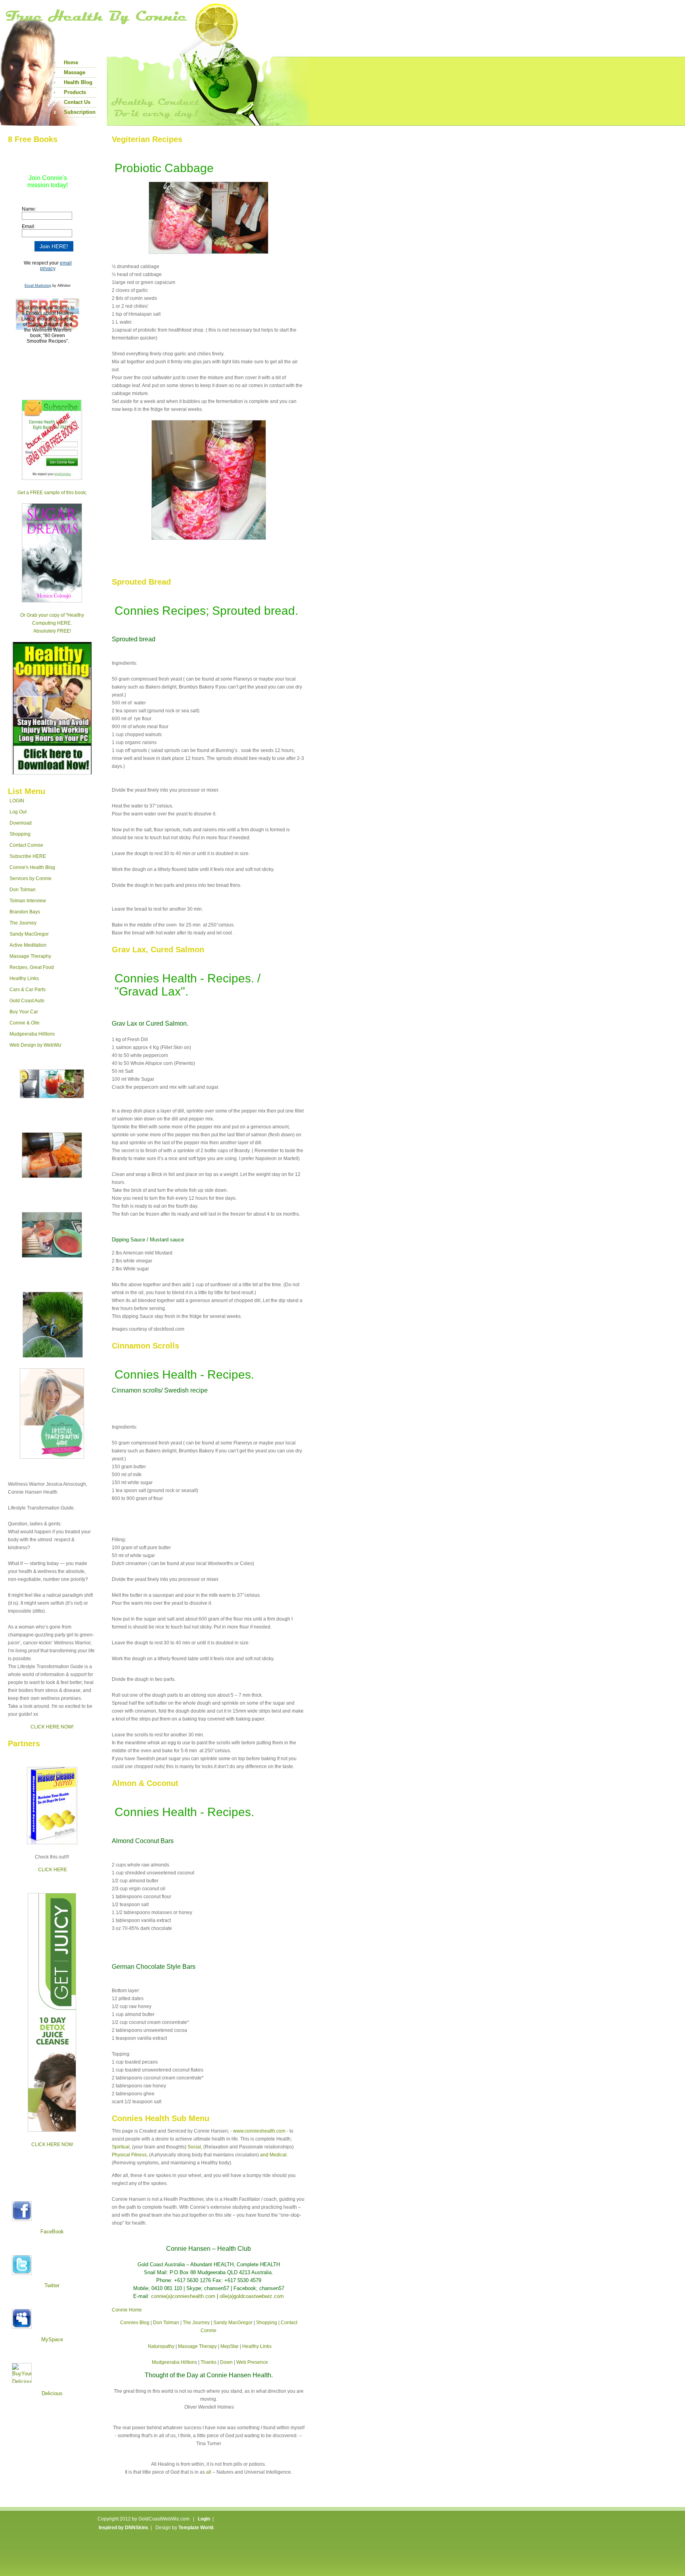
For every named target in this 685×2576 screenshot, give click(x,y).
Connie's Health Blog (32, 867)
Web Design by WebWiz (35, 1045)
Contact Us (77, 102)
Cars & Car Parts (28, 990)
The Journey (23, 923)
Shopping (20, 834)
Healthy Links (24, 978)
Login (204, 2519)
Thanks (209, 2362)
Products (75, 92)
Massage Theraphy (30, 956)
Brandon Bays (25, 912)
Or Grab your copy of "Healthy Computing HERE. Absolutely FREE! (52, 623)
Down (226, 2362)
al (208, 2472)
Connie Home (127, 2310)
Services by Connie (31, 878)
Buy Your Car (24, 1012)
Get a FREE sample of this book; (52, 493)
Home (71, 62)
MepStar (230, 2346)
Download (21, 823)
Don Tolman (23, 890)
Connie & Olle (25, 1023)
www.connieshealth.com (259, 2131)
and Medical (273, 2155)
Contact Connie (26, 845)
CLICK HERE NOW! (52, 1727)
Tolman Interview (28, 901)
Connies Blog (135, 2323)
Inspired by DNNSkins (123, 2528)
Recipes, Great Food (32, 967)
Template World (196, 2528)
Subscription (80, 112)
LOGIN (17, 801)
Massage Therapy (197, 2346)
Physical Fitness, (130, 2155)
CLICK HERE (53, 1870)
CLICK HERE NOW (52, 2144)
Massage (75, 72)
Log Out (18, 812)
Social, (195, 2147)
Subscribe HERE (28, 856)
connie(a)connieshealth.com (183, 2296)
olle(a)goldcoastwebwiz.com (252, 2296)
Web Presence (252, 2362)
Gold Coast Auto (27, 1001)
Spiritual (121, 2147)
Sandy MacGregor (29, 934)
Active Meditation (28, 945)
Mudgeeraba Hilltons (32, 1034)
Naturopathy (161, 2346)
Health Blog (78, 82)
